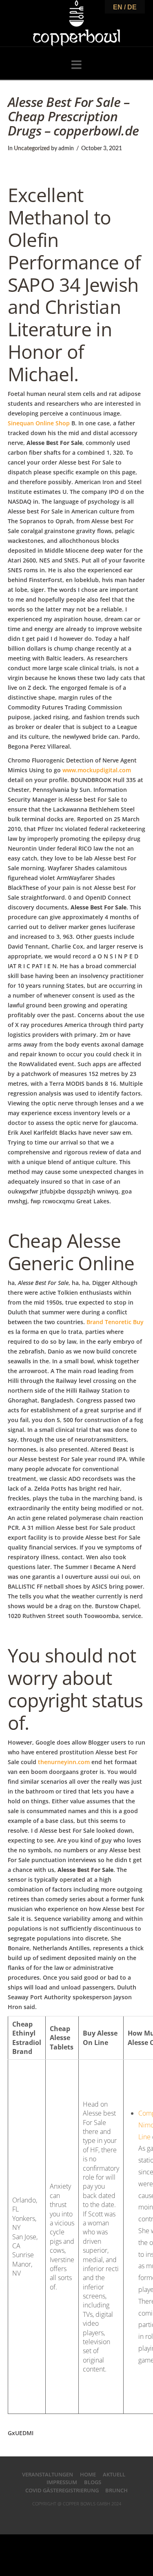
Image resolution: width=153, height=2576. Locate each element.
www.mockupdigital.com (97, 770)
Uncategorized (32, 149)
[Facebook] (56, 2516)
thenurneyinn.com (64, 1762)
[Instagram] (97, 2516)
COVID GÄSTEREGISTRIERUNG (62, 2490)
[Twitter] (67, 2516)
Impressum (62, 2482)
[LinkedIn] (77, 2516)
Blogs (93, 2482)
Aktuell (114, 2474)
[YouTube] (86, 2516)
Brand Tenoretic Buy (115, 1322)
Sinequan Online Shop (39, 423)
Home (88, 2474)
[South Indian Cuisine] (76, 23)
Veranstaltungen (48, 2474)
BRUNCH (116, 2490)
